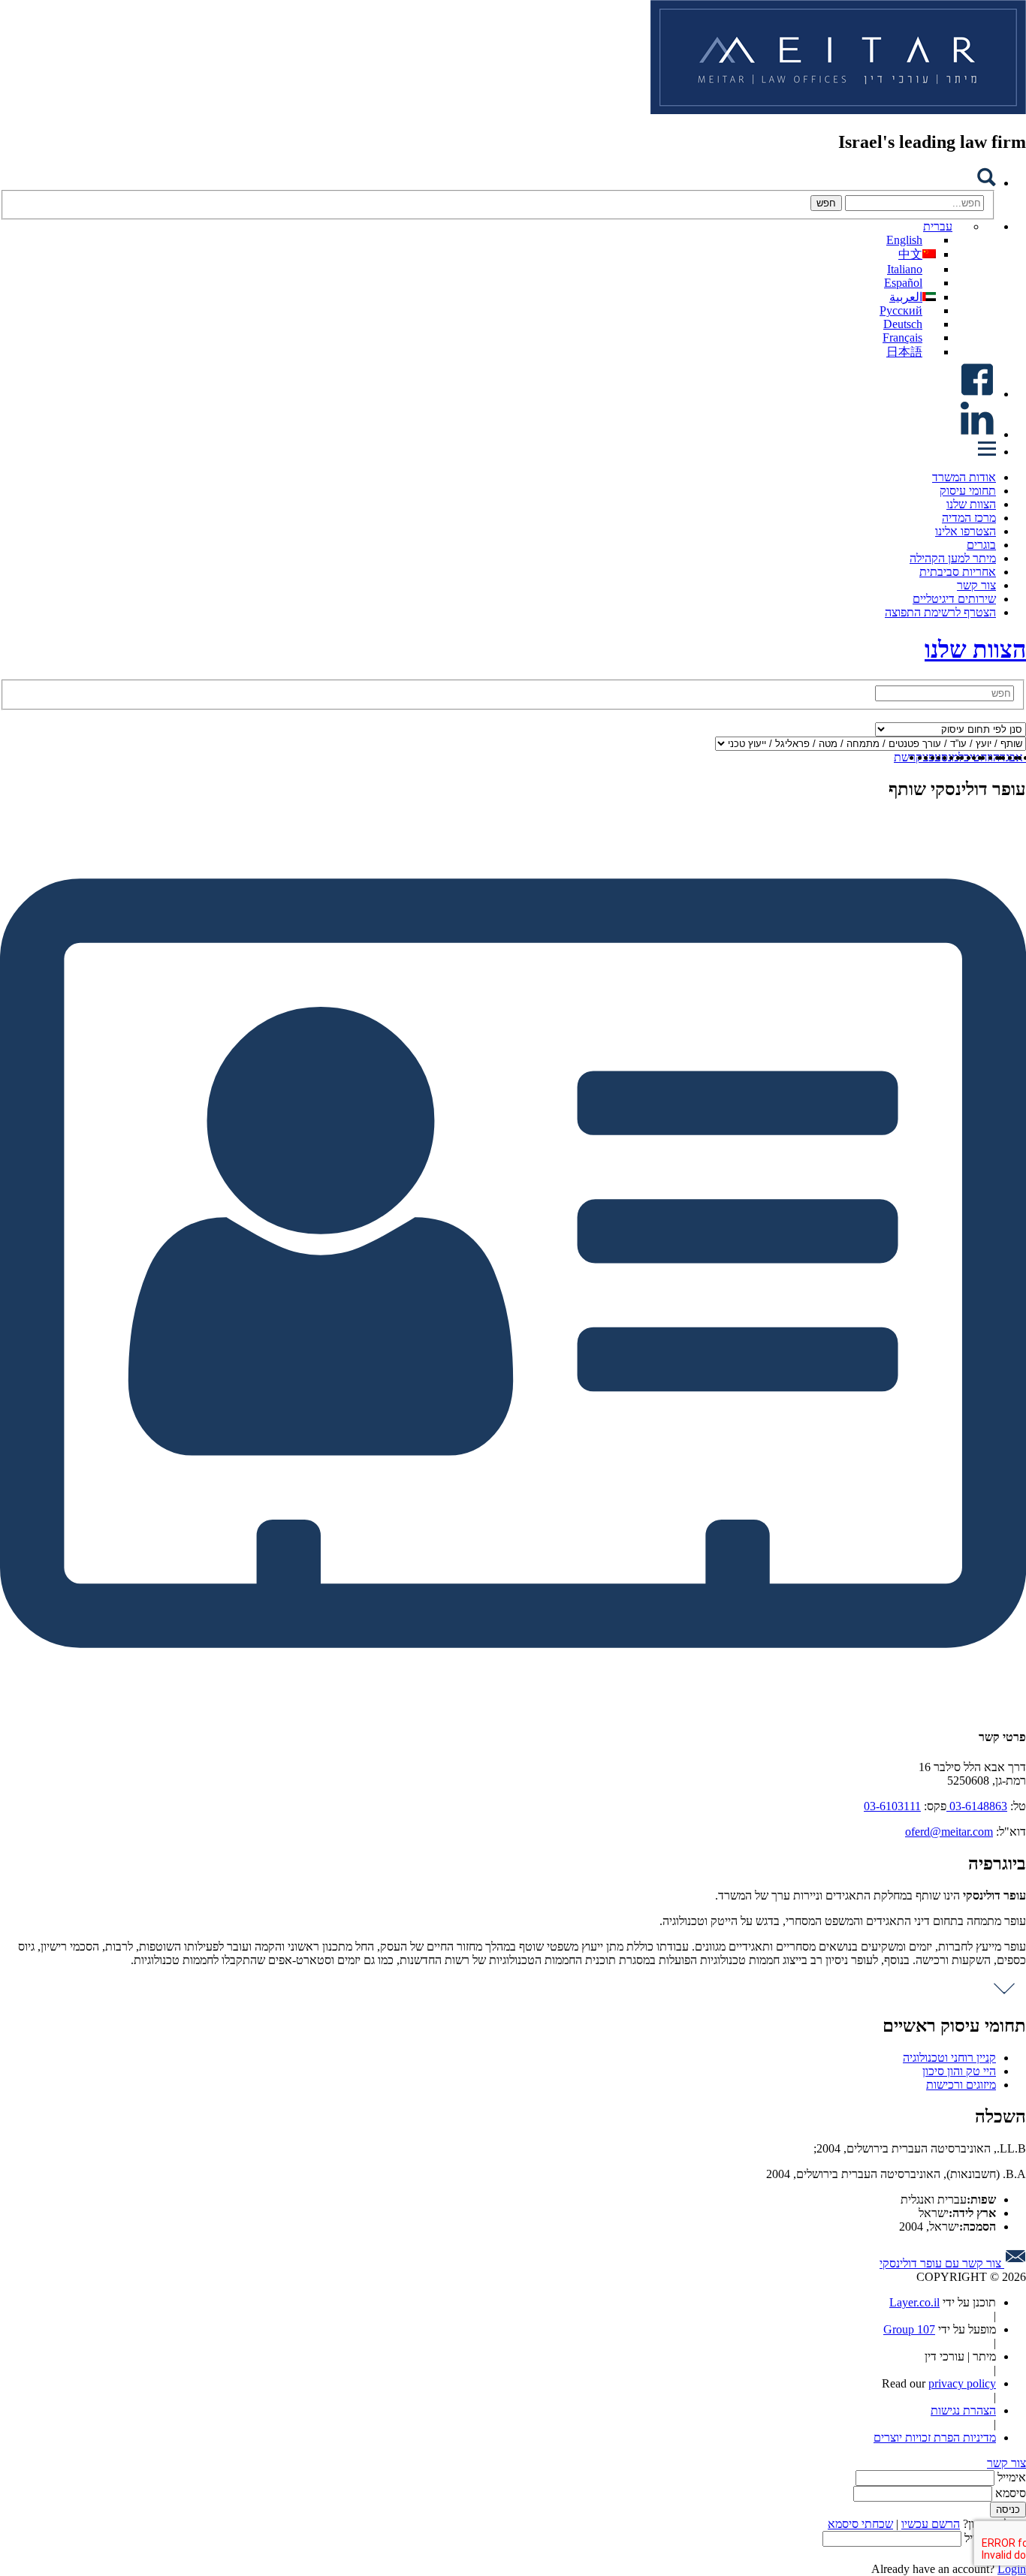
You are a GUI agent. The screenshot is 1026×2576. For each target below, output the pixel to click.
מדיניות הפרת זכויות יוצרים (935, 2437)
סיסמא (1011, 2493)
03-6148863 (977, 1806)
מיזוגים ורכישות (961, 2085)
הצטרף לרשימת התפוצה (940, 612)
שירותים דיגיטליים (954, 599)
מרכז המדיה (969, 518)
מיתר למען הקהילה (953, 558)
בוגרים (981, 545)
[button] (945, 226)
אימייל (1012, 2477)
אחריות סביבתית (958, 572)
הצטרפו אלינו (966, 531)
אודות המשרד (964, 477)
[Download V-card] (513, 1708)
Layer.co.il (914, 2302)
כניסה (1008, 2510)
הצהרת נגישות (963, 2410)
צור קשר (976, 585)
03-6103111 (892, 1806)
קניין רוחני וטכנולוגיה (949, 2058)
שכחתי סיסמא (860, 2524)
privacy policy (962, 2383)
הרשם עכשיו (931, 2524)
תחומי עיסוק (968, 491)
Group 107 (909, 2329)
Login (1012, 2569)
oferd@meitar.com (949, 1832)
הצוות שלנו (971, 504)
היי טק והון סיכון (959, 2071)
